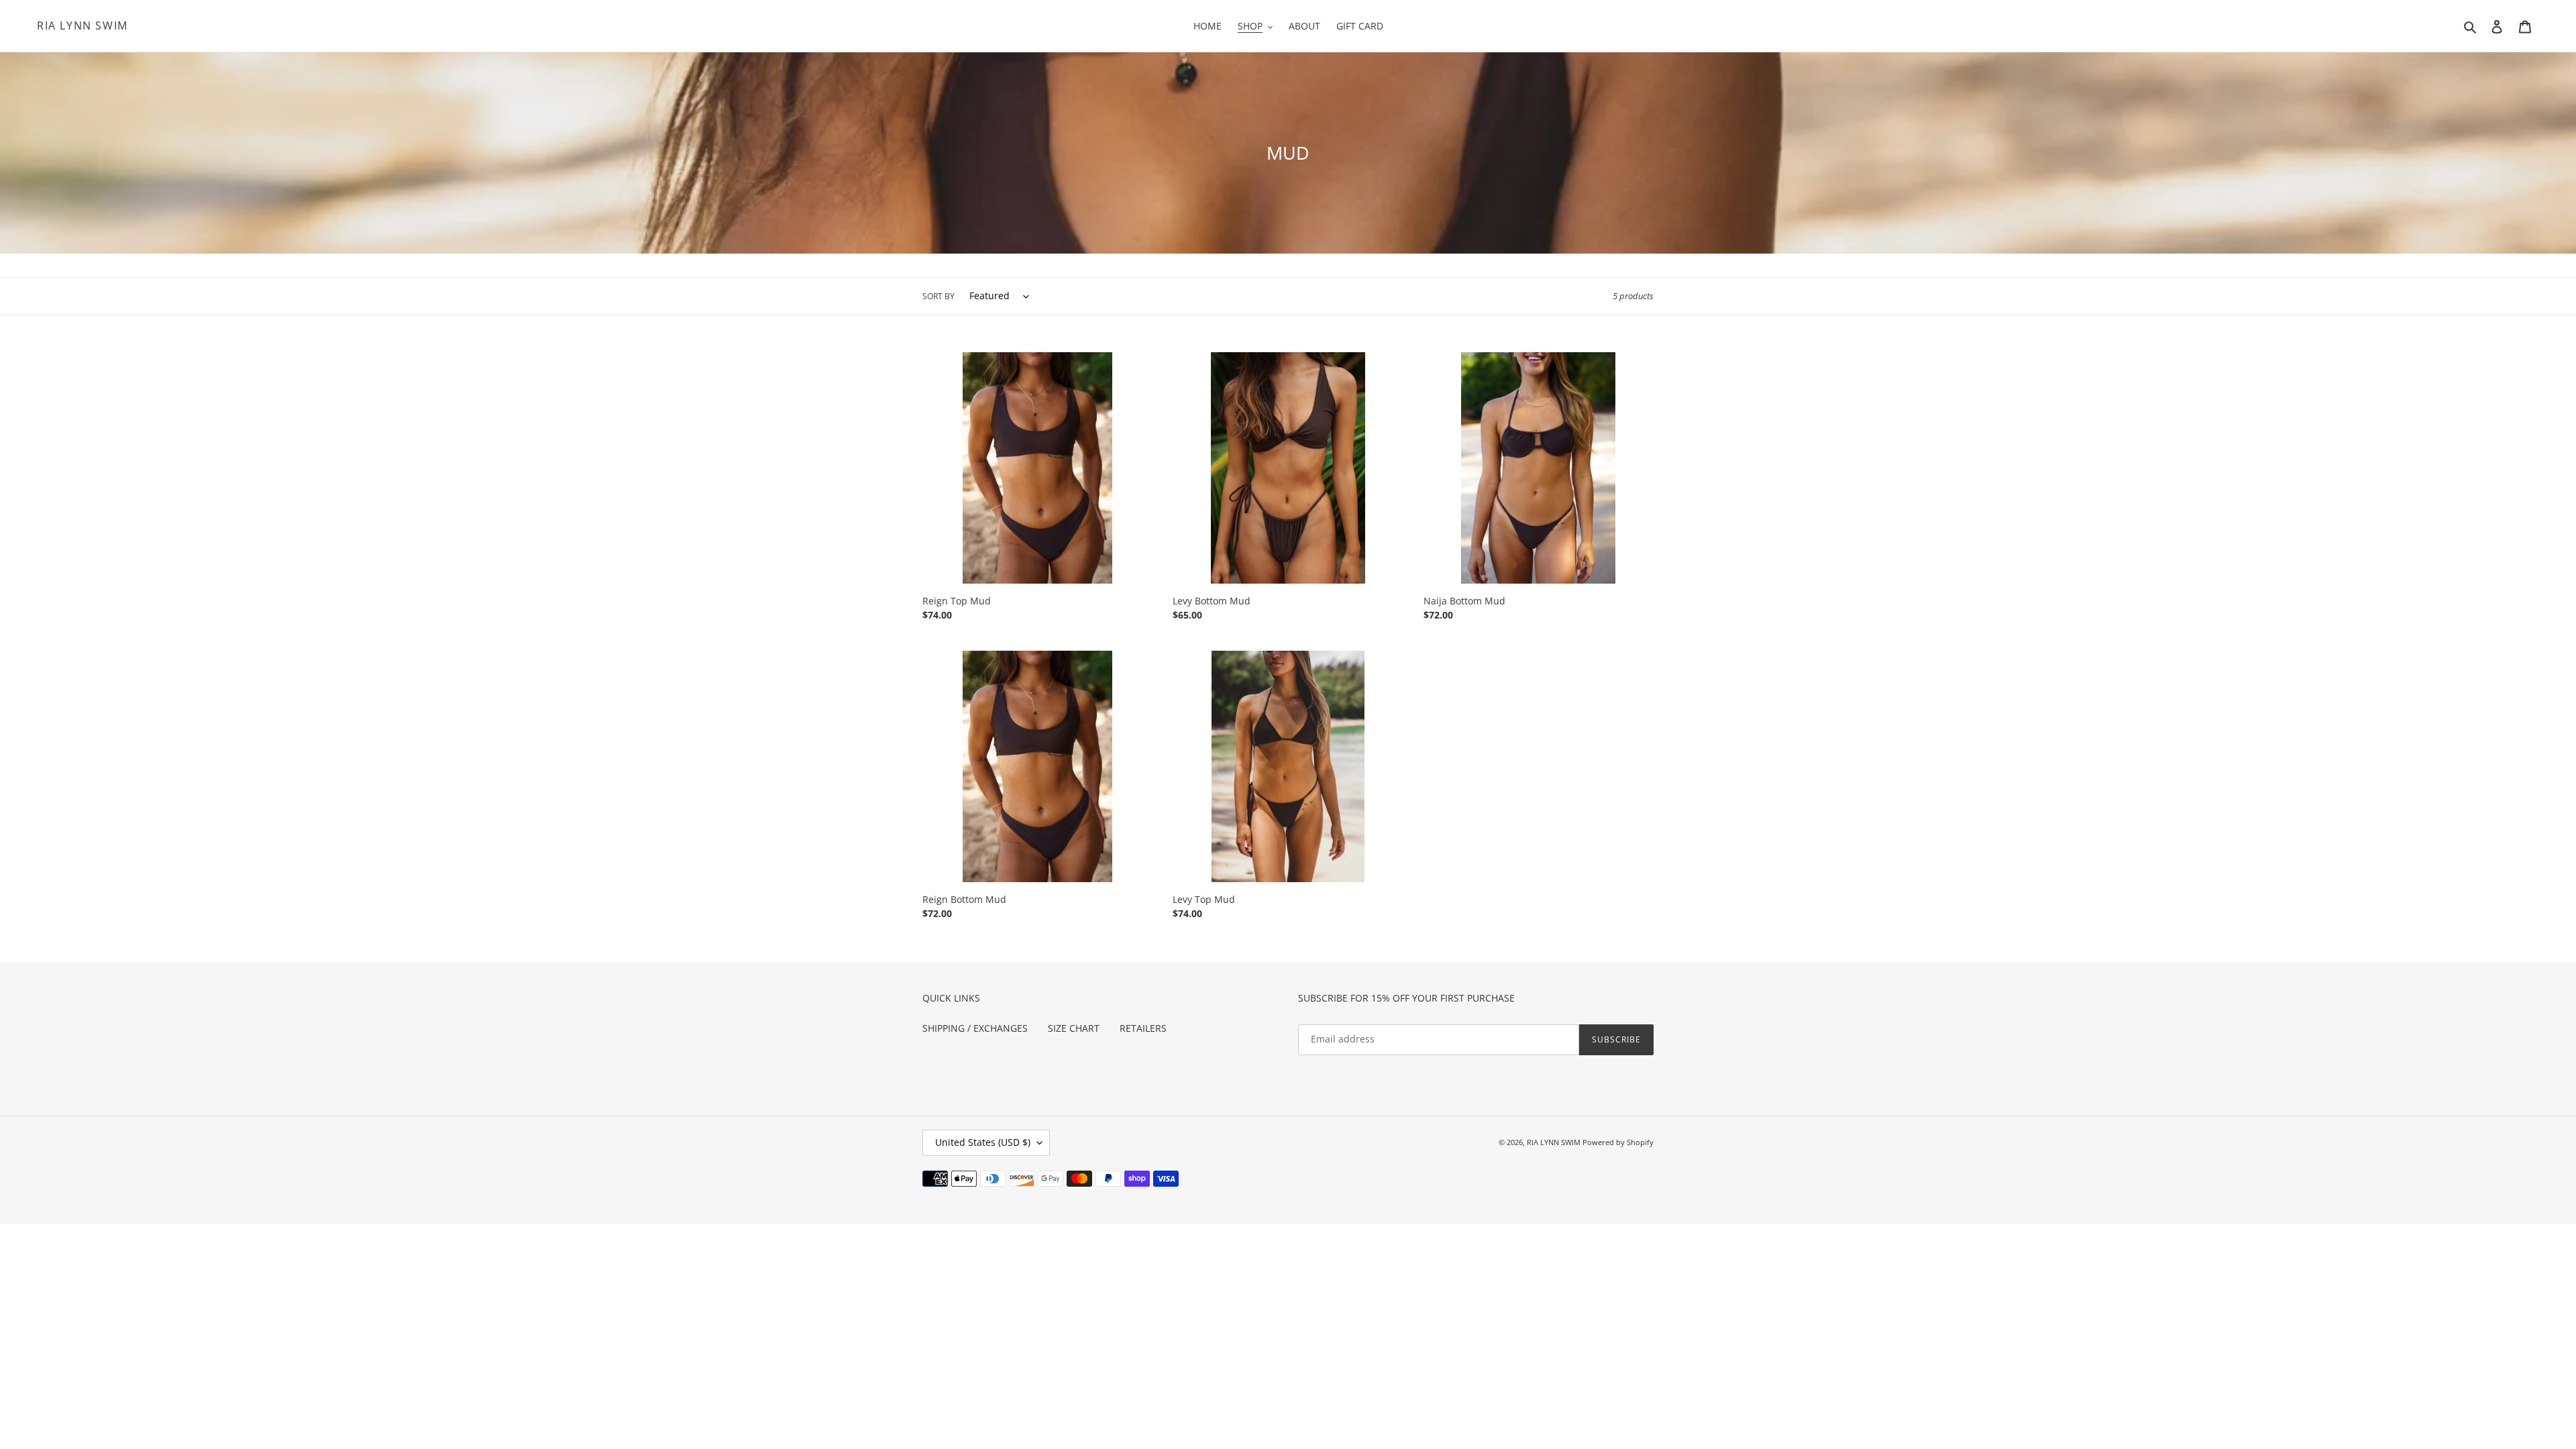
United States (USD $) (983, 1142)
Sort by (938, 296)
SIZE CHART (1074, 1028)
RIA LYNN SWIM (83, 26)
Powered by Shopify (1618, 1142)
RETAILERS (1143, 1028)
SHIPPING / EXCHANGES (975, 1028)
